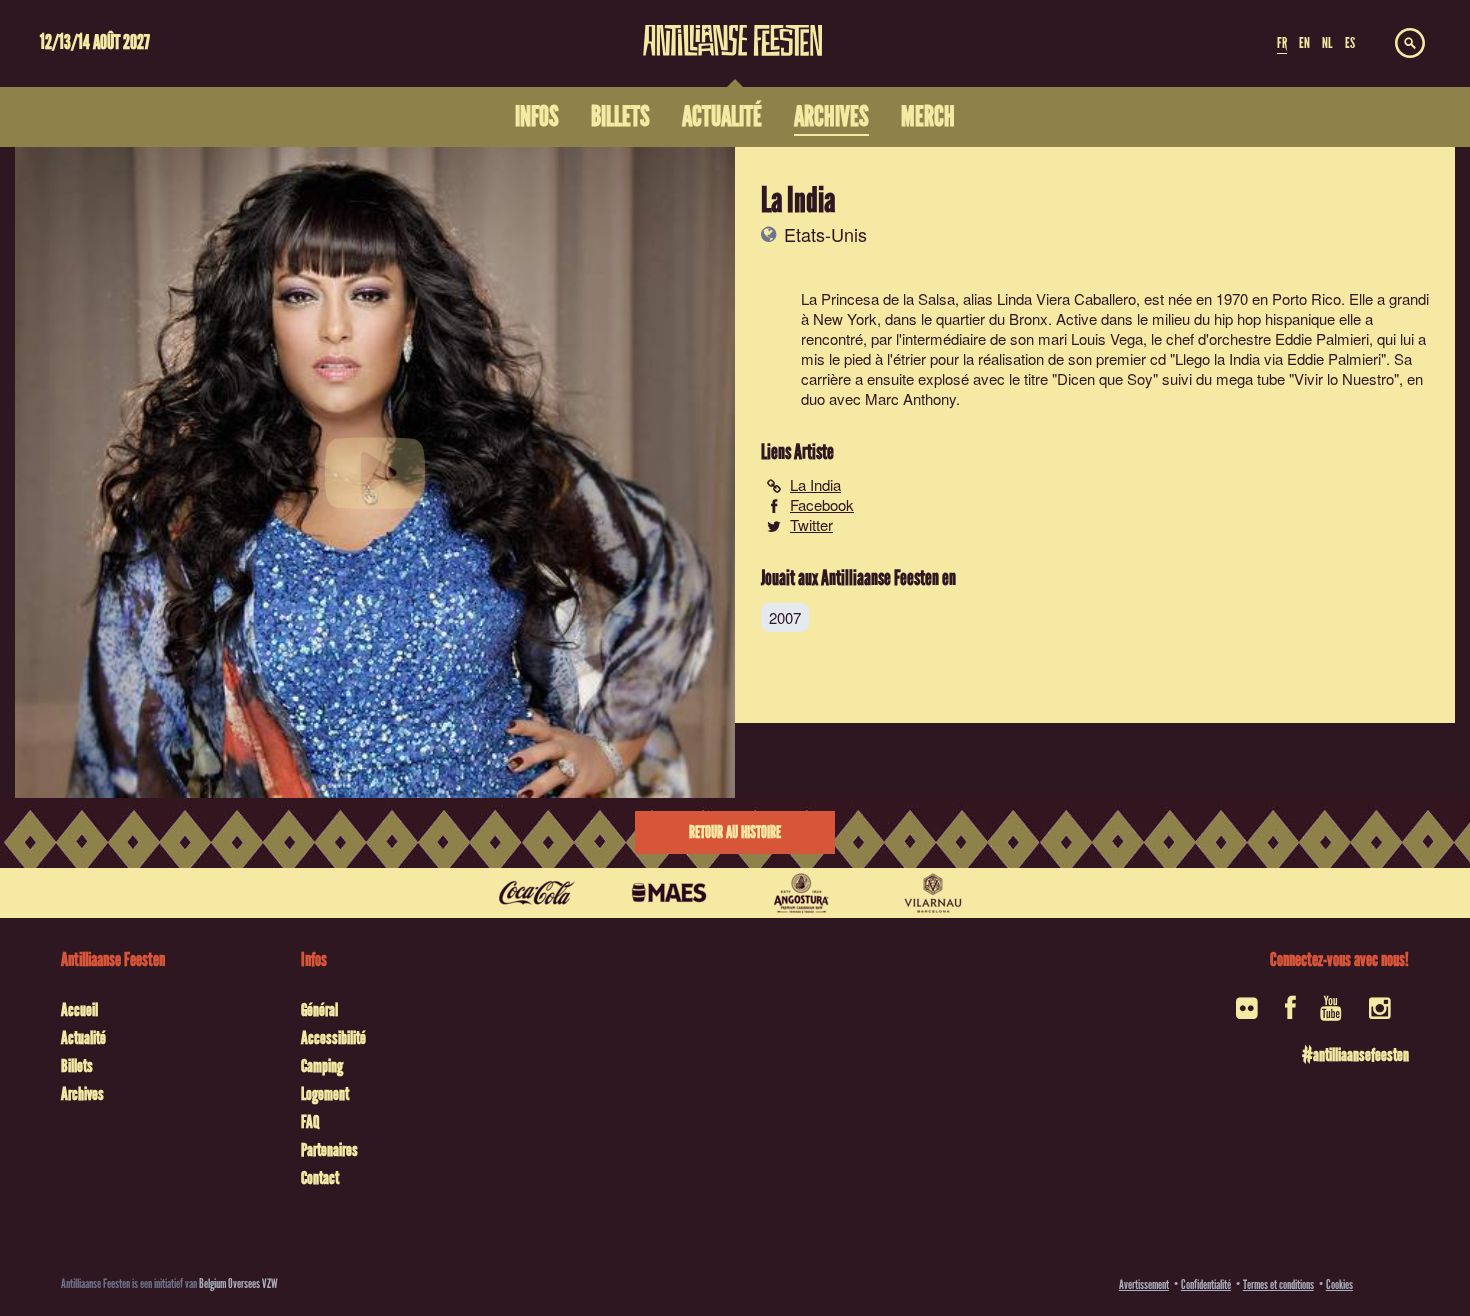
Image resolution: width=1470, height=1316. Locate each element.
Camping (322, 1066)
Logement (325, 1094)
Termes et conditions (1278, 1284)
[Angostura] (801, 893)
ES (1350, 43)
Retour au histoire (735, 832)
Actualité (83, 1038)
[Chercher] (1410, 44)
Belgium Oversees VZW (238, 1283)
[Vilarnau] (933, 893)
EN (1304, 43)
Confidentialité (1206, 1284)
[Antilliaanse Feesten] (732, 28)
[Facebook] (1290, 1014)
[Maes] (669, 893)
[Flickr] (1248, 1014)
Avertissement (1144, 1284)
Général (319, 1010)
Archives (82, 1094)
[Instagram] (1381, 1014)
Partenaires (329, 1150)
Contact (320, 1178)
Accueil (79, 1010)
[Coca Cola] (537, 893)
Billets (77, 1066)
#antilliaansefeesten (1355, 1055)
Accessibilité (333, 1038)
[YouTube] (1332, 1014)
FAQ (310, 1122)
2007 (785, 617)
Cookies (1339, 1284)
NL (1327, 43)
